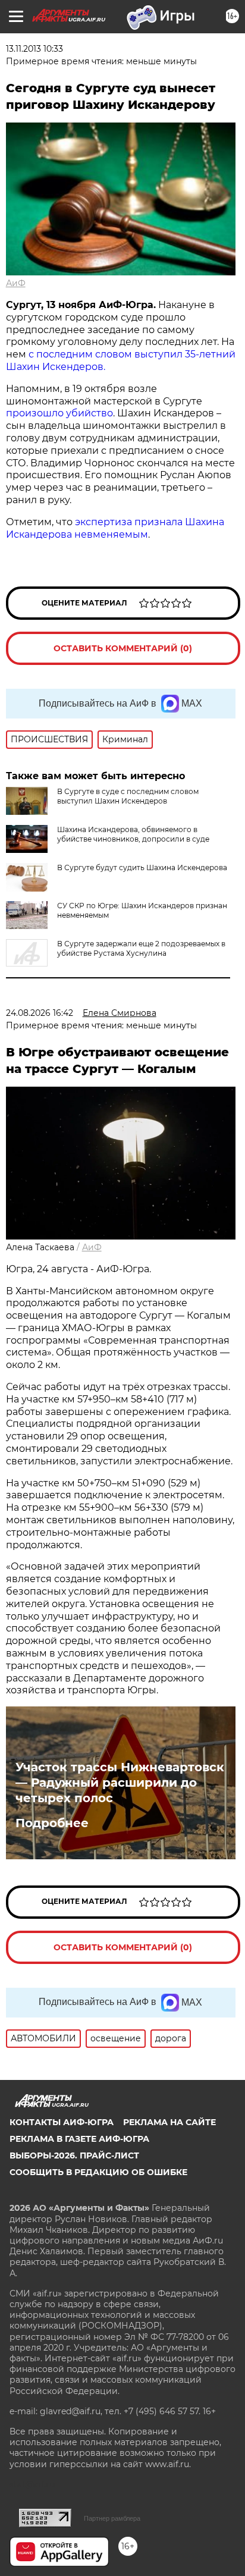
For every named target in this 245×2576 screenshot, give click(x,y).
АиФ (16, 283)
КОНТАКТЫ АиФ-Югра (62, 2122)
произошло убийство (59, 413)
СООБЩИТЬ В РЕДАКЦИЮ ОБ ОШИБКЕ (98, 2172)
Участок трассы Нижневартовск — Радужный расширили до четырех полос (120, 1783)
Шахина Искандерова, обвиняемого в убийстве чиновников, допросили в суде (133, 834)
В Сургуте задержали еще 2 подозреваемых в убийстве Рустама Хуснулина (141, 948)
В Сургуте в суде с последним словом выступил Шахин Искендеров (128, 796)
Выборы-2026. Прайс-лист (74, 2155)
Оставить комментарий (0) (123, 648)
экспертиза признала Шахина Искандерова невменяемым (115, 528)
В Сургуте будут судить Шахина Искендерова (142, 867)
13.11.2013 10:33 (34, 49)
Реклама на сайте (169, 2122)
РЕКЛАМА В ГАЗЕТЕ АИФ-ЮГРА (79, 2139)
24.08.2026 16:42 (40, 1013)
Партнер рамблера (112, 2518)
